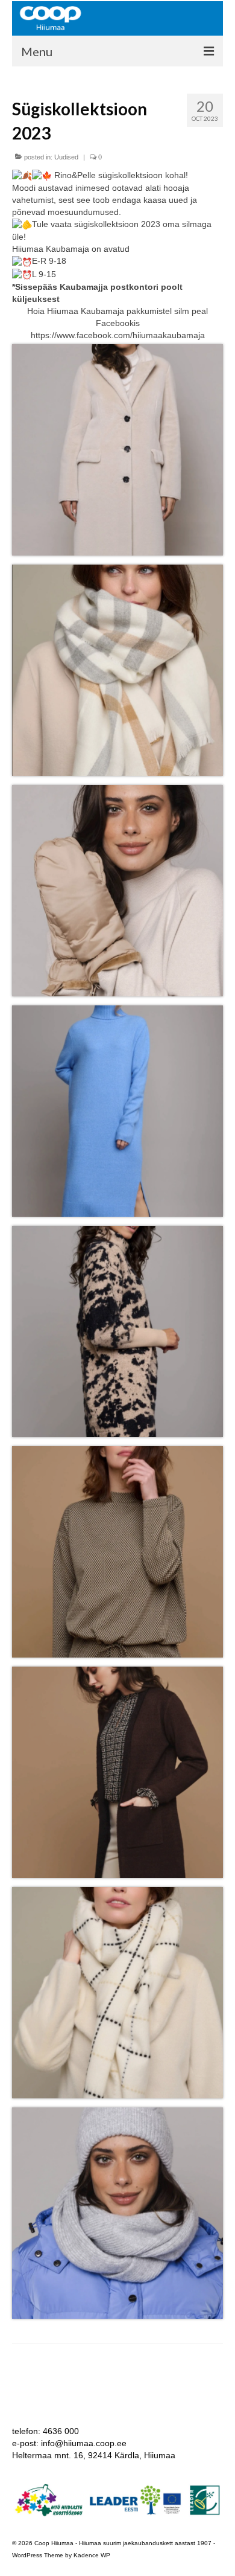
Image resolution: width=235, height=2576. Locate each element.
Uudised (66, 157)
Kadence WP (92, 2555)
